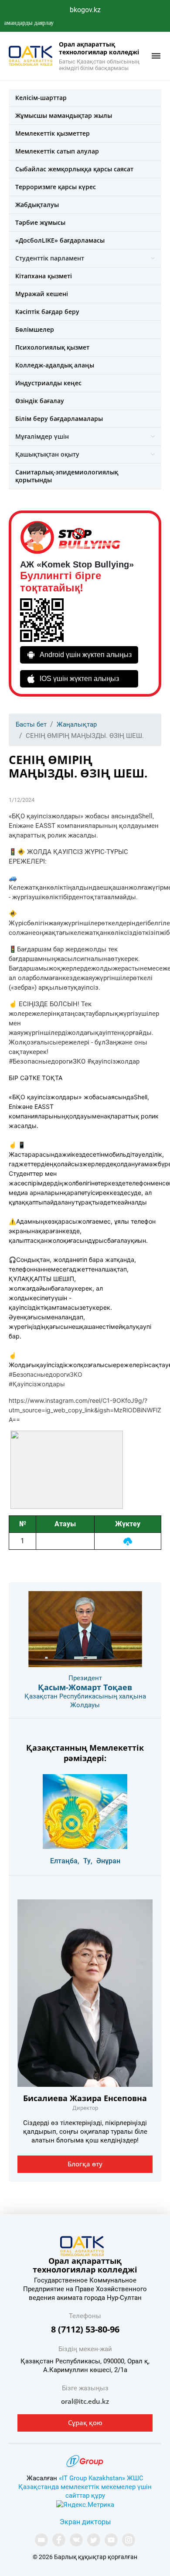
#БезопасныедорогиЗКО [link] (46, 1374)
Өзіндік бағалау (40, 401)
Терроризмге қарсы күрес (56, 187)
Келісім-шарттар (41, 98)
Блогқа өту (85, 2164)
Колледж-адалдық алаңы (55, 365)
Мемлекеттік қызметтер (53, 133)
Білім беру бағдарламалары (59, 419)
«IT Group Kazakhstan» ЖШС (101, 2478)
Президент (85, 1678)
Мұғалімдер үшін (42, 436)
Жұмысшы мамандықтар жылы (64, 115)
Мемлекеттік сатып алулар (57, 151)
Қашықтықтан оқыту (47, 454)
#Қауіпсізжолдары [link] (37, 1384)
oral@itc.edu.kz (85, 2401)
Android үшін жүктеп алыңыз (86, 655)
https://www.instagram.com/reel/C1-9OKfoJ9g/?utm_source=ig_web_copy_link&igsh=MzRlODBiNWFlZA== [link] (85, 1410)
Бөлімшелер (35, 329)
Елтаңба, (65, 1861)
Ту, (88, 1861)
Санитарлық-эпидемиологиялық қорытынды (67, 476)
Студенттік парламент (50, 258)
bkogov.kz (85, 10)
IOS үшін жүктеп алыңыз (79, 679)
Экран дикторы (85, 2522)
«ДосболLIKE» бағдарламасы (60, 240)
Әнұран (108, 1861)
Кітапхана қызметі (44, 276)
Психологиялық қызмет (52, 347)
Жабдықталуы (37, 205)
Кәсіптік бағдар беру (47, 312)
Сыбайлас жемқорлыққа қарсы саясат (74, 169)
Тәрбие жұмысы (40, 222)
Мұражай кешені (42, 294)
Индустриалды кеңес (48, 383)
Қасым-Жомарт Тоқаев (85, 1687)
